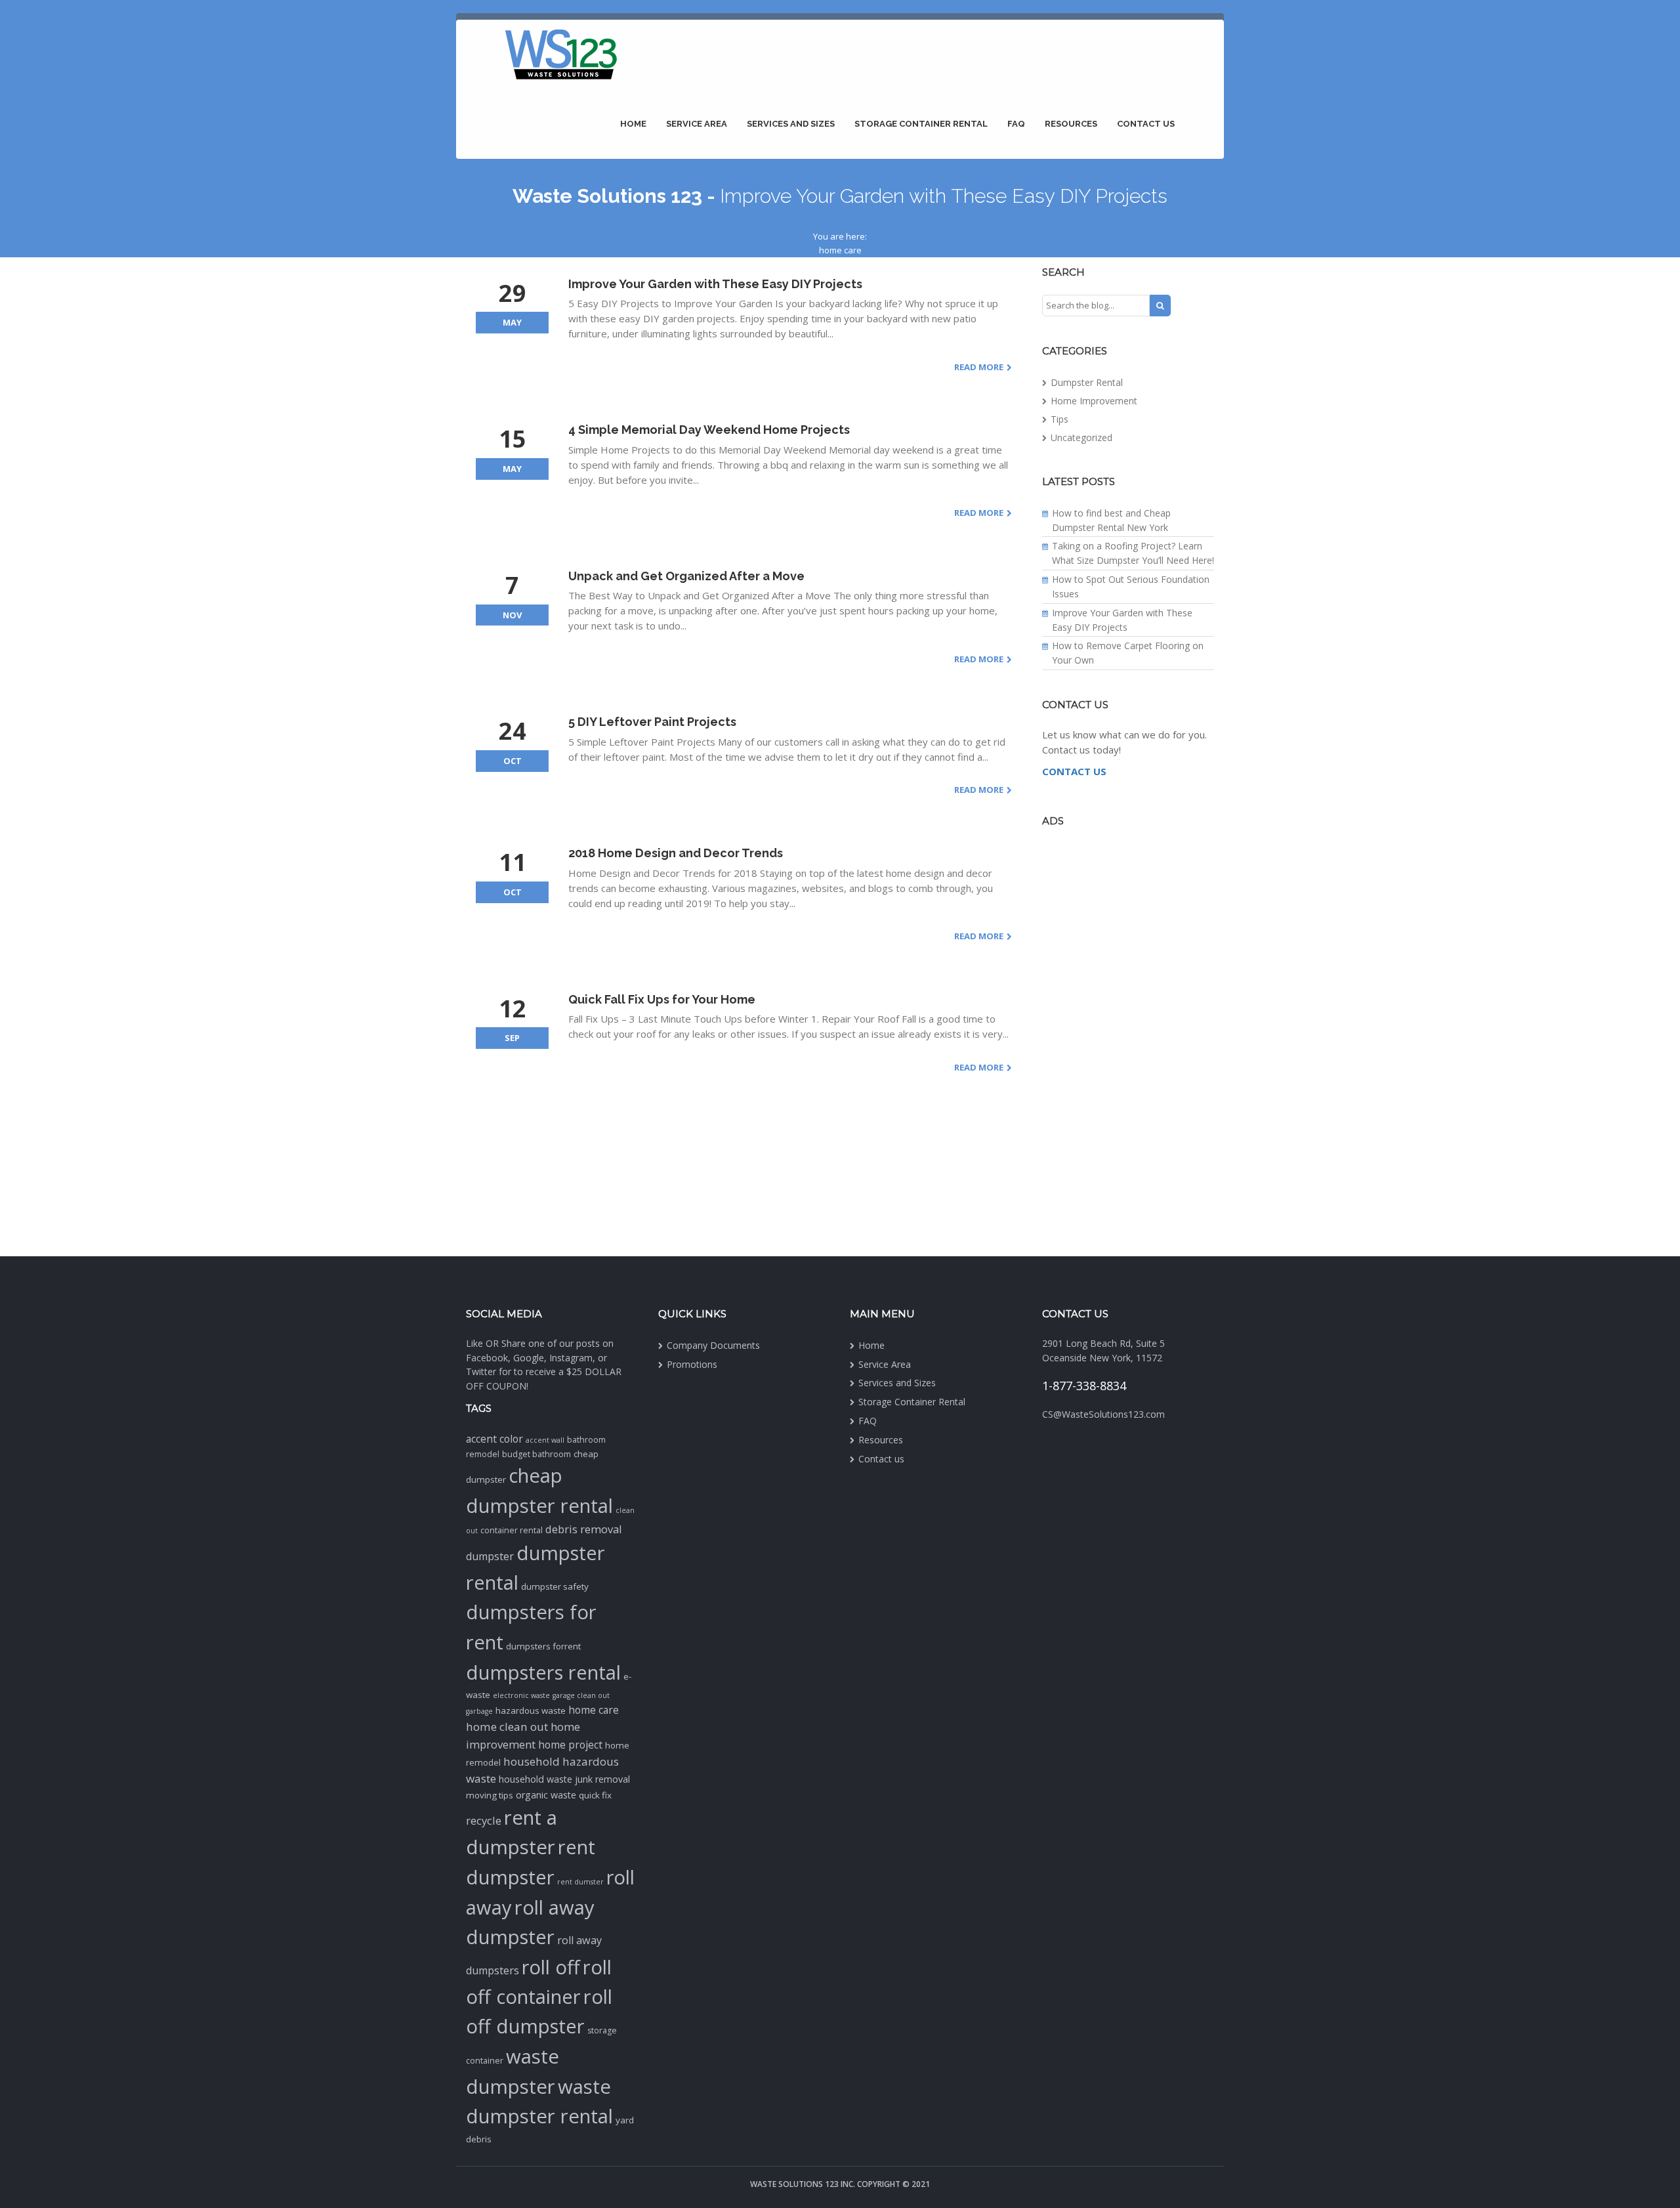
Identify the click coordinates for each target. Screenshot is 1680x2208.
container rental (512, 1530)
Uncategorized (1081, 437)
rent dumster (580, 1882)
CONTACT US (1074, 771)
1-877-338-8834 (1084, 1386)
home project (570, 1745)
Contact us (1146, 124)
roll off (551, 1967)
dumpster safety (555, 1586)
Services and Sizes (791, 124)
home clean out (507, 1727)
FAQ (1016, 124)
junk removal (602, 1779)
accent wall (545, 1440)
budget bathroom (536, 1454)
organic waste (546, 1795)
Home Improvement (1094, 401)
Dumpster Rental (1087, 382)
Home (633, 124)
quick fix (595, 1795)
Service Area (697, 124)
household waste (535, 1779)
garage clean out (581, 1695)
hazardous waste (531, 1710)
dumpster (490, 1556)
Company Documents (713, 1345)
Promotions (692, 1364)
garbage (479, 1711)
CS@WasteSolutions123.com (1103, 1414)
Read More (979, 367)
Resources (1071, 124)
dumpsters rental (543, 1672)
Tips (1060, 419)
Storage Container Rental (921, 124)
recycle (484, 1820)
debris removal (584, 1529)
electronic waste (521, 1695)
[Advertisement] (1128, 1040)
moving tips (490, 1795)
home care (594, 1710)
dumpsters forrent (543, 1646)
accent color (494, 1439)
